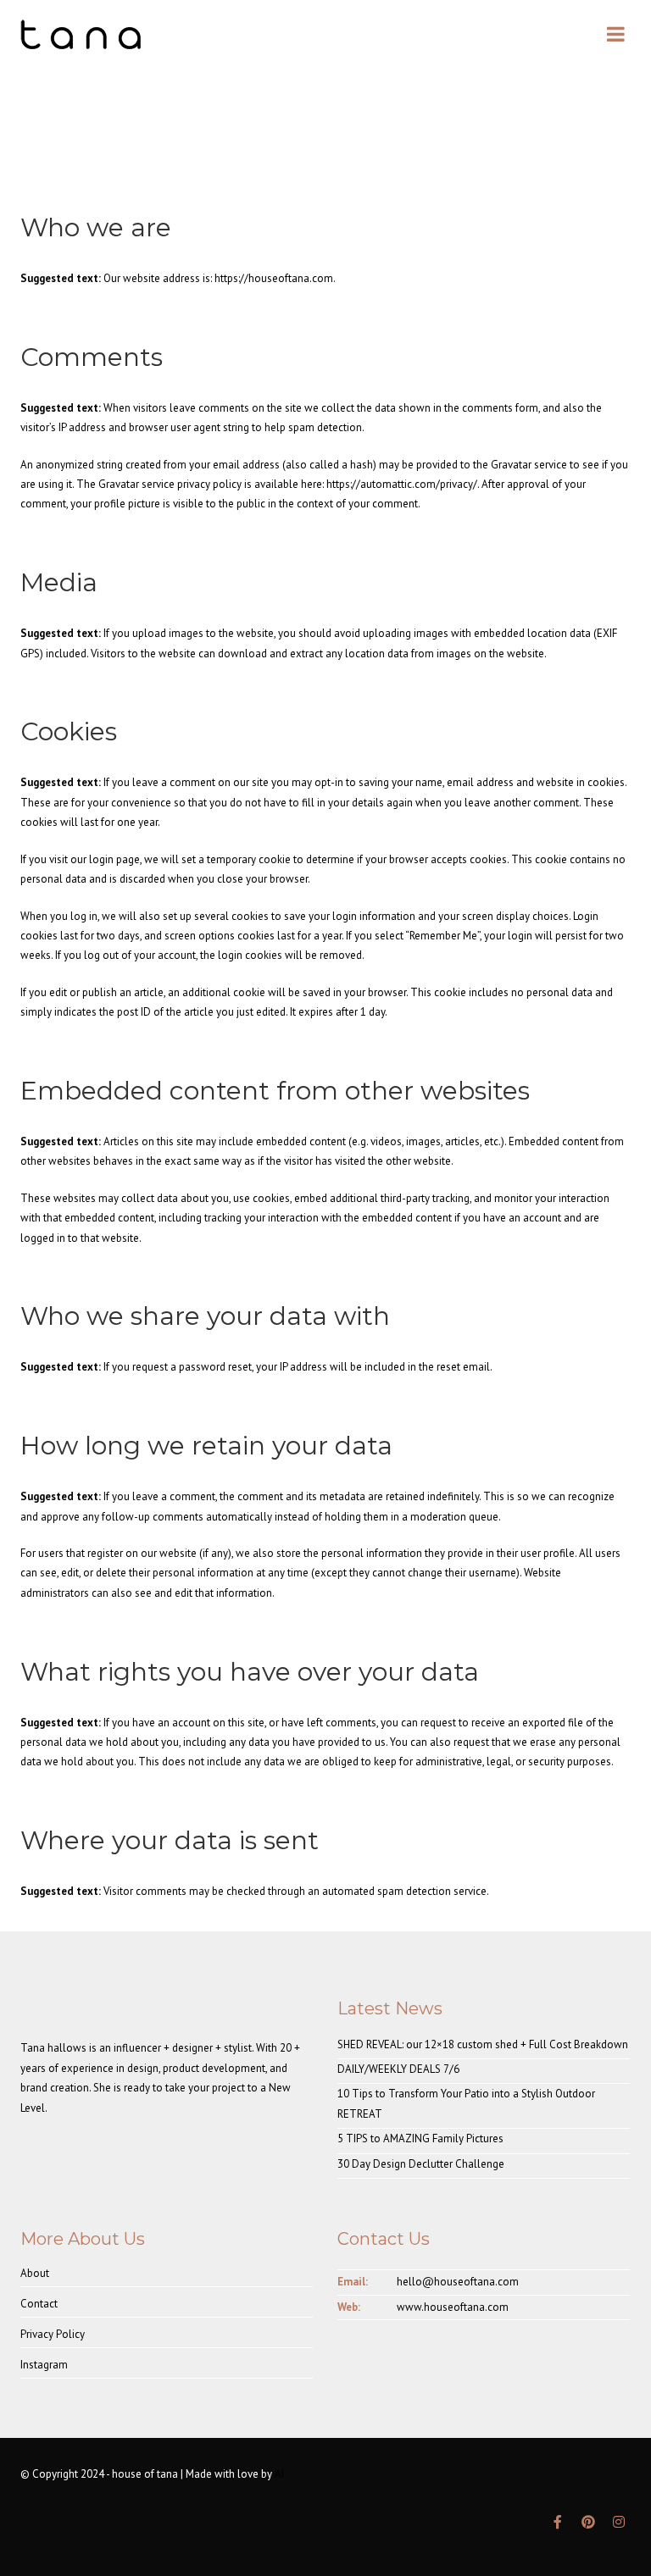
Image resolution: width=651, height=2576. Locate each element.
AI (279, 2474)
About (35, 2273)
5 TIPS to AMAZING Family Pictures (420, 2138)
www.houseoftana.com (453, 2307)
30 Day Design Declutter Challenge (421, 2164)
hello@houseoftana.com (458, 2282)
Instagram (44, 2365)
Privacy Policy (53, 2334)
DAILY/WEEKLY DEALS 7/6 (398, 2069)
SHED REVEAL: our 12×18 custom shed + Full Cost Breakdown (483, 2044)
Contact (39, 2304)
